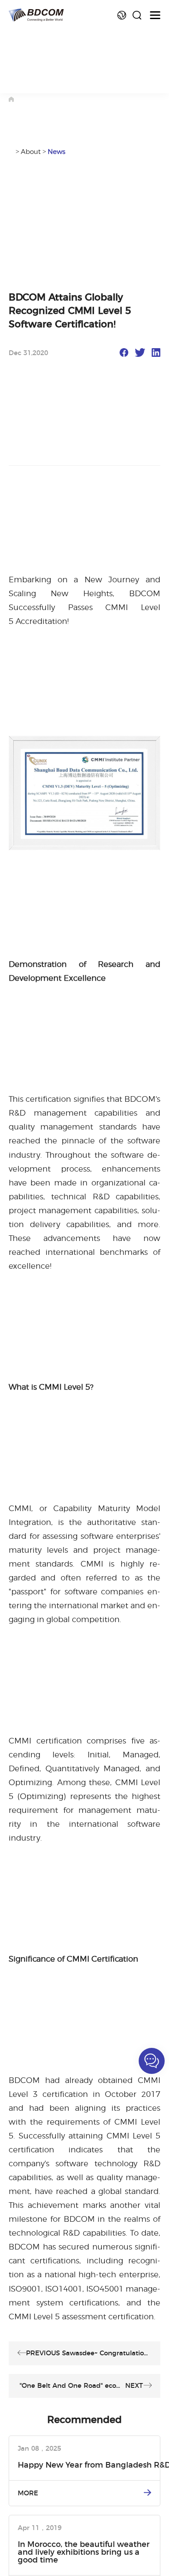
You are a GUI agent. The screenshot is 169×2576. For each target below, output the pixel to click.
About (31, 152)
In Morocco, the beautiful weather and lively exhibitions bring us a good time (84, 2553)
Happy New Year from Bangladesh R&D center (89, 2465)
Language (122, 15)
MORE (28, 2493)
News (57, 152)
